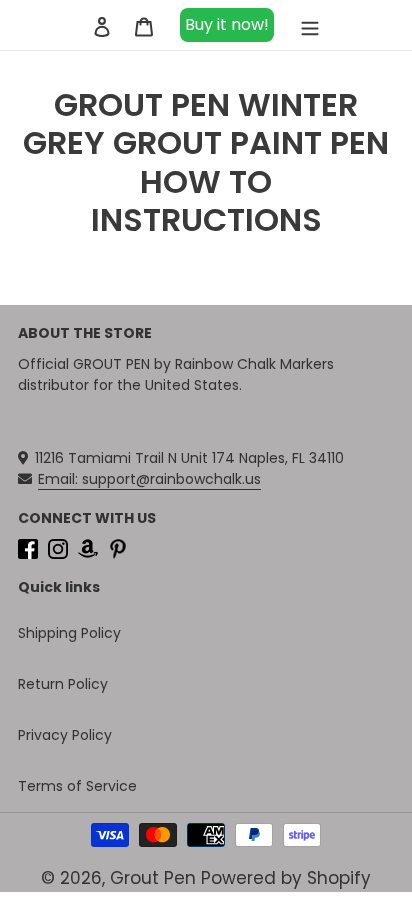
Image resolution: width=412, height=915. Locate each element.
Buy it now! (227, 24)
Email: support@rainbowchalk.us (149, 479)
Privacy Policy (65, 735)
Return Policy (63, 684)
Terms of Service (77, 786)
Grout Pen (153, 878)
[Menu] (310, 25)
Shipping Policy (69, 633)
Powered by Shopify (286, 878)
